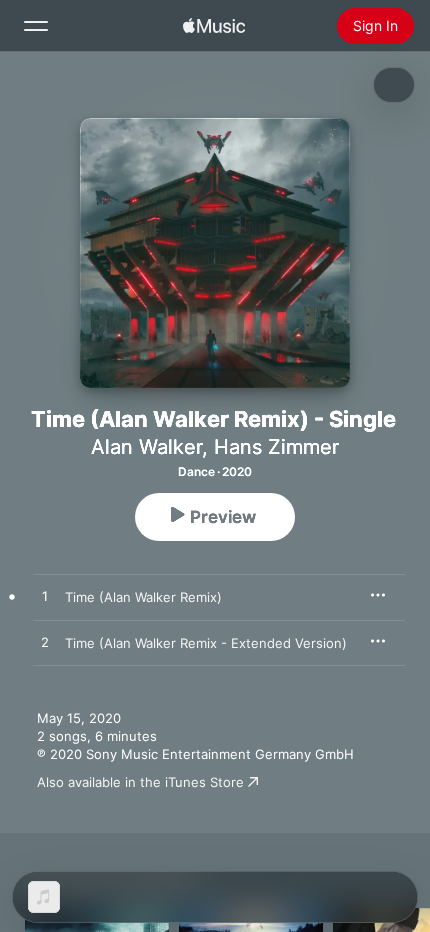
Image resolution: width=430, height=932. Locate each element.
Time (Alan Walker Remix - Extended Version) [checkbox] (206, 643)
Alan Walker (146, 447)
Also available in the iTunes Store (140, 782)
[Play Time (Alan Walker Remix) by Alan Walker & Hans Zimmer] (45, 597)
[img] (214, 26)
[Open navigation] (36, 26)
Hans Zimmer (276, 447)
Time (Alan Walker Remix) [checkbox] (143, 597)
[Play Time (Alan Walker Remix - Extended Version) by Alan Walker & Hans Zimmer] (45, 643)
